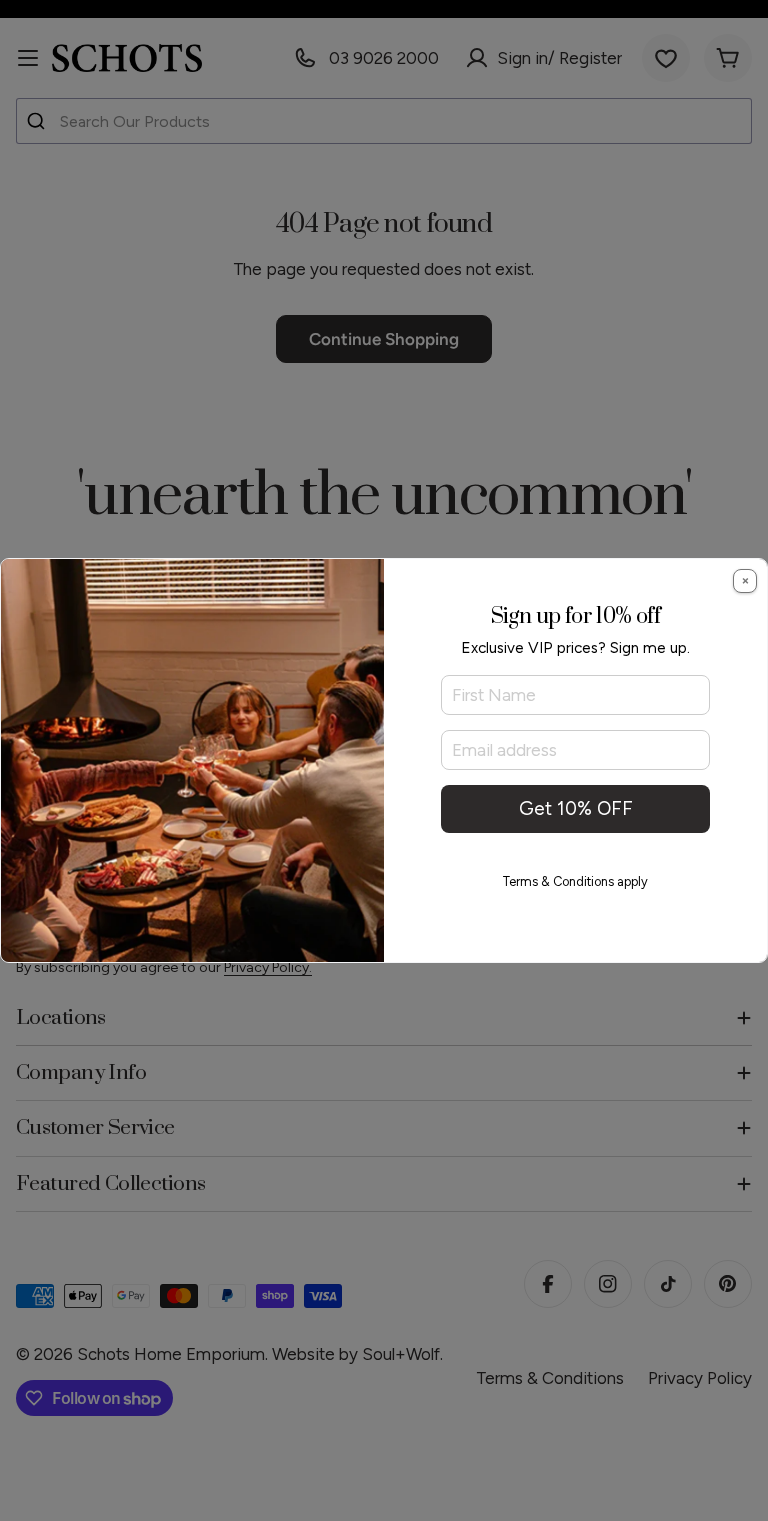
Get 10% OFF (576, 808)
